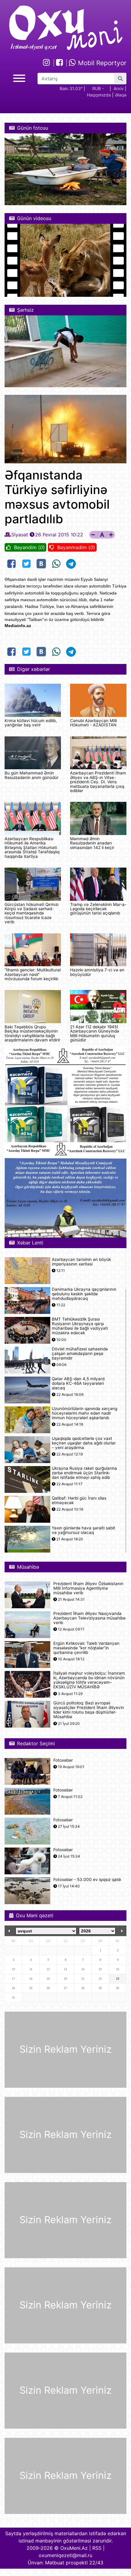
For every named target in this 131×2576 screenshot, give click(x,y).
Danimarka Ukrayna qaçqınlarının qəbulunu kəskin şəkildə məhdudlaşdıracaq (84, 1294)
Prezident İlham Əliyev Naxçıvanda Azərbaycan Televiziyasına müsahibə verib (89, 1618)
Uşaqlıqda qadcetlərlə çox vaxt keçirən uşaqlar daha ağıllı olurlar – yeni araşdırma (84, 1443)
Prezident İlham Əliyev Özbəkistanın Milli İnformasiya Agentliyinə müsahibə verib (88, 1588)
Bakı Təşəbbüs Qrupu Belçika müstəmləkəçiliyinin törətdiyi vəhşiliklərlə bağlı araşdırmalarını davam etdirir (32, 1033)
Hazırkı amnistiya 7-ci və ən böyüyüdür (97, 972)
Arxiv (119, 88)
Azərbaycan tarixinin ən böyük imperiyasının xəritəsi (81, 1262)
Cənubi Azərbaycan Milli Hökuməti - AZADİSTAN (94, 723)
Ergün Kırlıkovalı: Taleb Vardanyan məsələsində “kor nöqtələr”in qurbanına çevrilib (86, 1648)
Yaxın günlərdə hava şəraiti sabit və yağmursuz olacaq (83, 1530)
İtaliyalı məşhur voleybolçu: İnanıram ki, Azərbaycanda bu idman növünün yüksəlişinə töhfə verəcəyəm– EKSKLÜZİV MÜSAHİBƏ (89, 1680)
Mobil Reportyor (101, 63)
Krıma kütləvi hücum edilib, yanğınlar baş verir (31, 723)
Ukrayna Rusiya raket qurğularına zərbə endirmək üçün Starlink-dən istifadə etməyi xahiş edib (84, 1473)
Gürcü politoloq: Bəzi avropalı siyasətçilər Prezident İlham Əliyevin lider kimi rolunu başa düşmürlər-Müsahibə (89, 1710)
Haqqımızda (99, 95)
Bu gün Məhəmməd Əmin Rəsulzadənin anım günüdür (32, 775)
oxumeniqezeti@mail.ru (65, 2555)
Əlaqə (121, 95)
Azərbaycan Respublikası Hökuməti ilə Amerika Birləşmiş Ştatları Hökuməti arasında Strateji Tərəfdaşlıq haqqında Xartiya (32, 848)
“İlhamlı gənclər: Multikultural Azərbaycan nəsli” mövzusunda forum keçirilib (33, 974)
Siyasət (20, 535)
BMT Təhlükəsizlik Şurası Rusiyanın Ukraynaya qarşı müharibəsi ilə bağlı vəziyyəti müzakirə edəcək (80, 1326)
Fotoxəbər (63, 1760)
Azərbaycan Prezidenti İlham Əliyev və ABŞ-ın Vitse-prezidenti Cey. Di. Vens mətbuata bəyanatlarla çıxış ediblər (98, 782)
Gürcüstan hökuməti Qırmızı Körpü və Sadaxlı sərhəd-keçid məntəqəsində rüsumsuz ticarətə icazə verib (32, 913)
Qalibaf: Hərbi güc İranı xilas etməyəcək (79, 1500)
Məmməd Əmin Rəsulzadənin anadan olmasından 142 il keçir (92, 843)
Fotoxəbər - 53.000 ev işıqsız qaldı (87, 1880)
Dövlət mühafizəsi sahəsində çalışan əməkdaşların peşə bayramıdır (80, 1354)
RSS (97, 2548)
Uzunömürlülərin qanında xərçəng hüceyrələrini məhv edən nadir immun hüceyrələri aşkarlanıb (85, 1413)
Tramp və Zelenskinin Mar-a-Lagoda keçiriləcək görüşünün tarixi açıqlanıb (98, 909)
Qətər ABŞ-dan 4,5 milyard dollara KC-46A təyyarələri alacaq (78, 1383)
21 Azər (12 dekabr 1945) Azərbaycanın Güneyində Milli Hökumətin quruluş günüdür (95, 1033)
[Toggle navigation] (19, 77)
